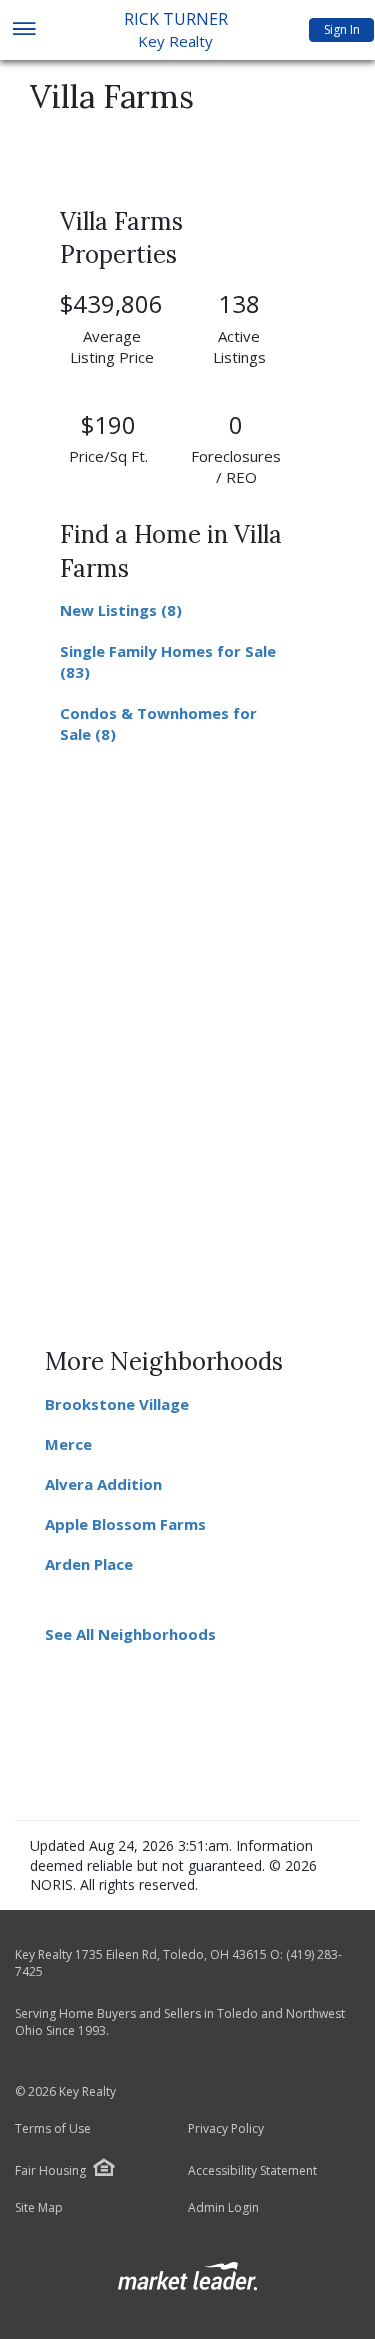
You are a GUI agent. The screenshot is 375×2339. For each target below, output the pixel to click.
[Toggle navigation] (23, 30)
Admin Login (223, 2208)
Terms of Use (53, 2129)
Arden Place (89, 1564)
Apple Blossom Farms (125, 1524)
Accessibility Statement (252, 2171)
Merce (68, 1444)
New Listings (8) (121, 610)
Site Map (39, 2208)
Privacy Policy (226, 2129)
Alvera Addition (103, 1484)
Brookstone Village (117, 1404)
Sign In (342, 29)
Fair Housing (50, 2170)
